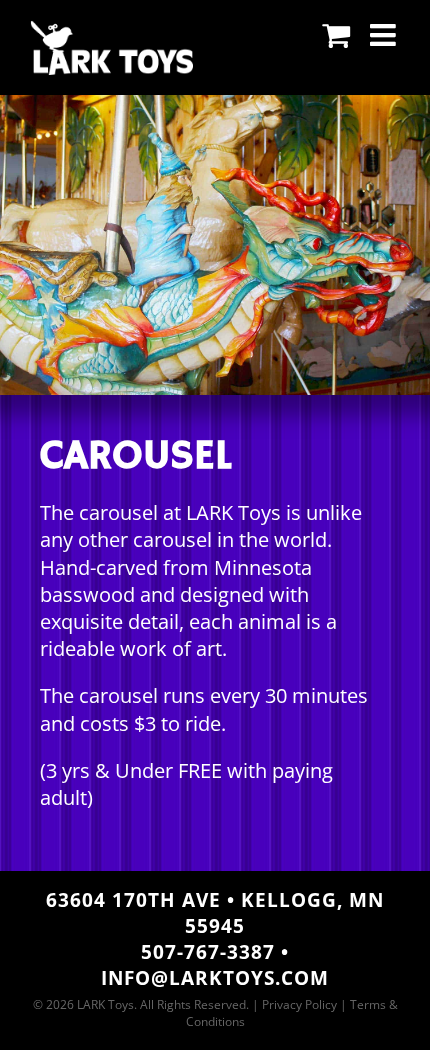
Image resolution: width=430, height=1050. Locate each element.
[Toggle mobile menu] (385, 35)
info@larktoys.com (215, 978)
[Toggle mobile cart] (336, 35)
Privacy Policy (299, 1004)
